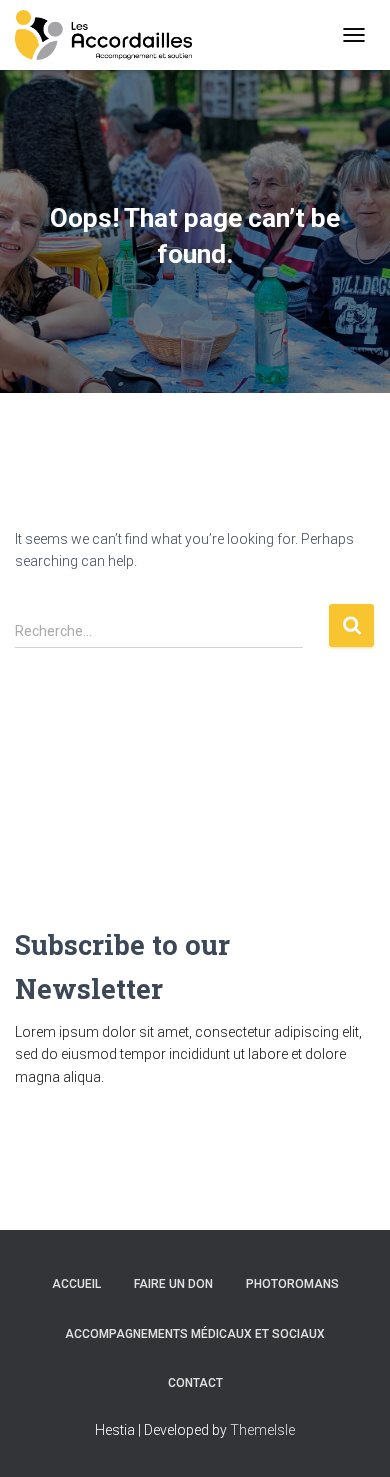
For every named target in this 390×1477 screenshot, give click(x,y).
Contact (195, 1383)
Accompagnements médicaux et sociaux (195, 1334)
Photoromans (292, 1284)
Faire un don (173, 1284)
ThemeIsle (262, 1430)
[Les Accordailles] (111, 35)
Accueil (76, 1284)
